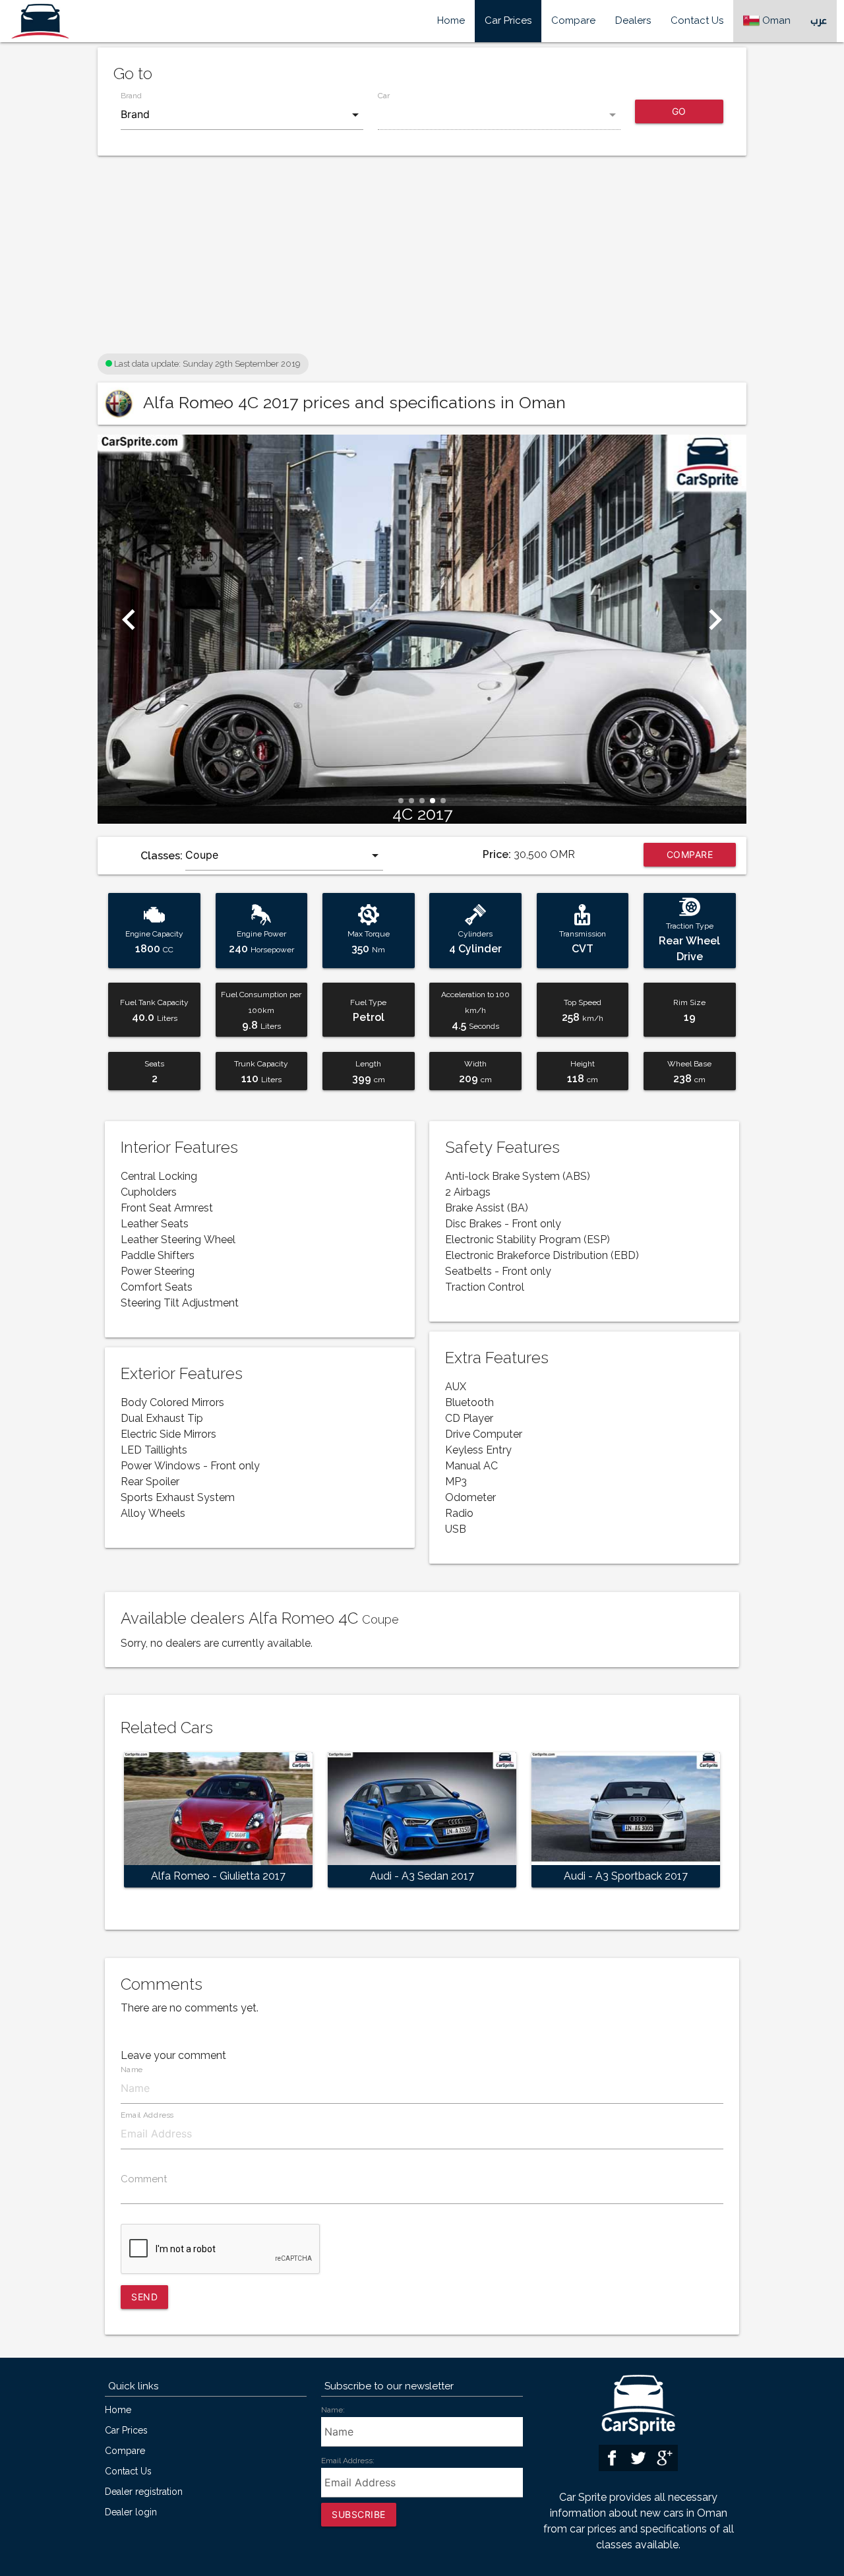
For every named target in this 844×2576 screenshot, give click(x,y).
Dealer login (131, 2512)
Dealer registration (144, 2492)
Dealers (633, 21)
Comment (144, 2179)
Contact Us (697, 21)
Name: (333, 2410)
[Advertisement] (422, 258)
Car (384, 96)
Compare (573, 21)
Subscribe (359, 2514)
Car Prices (508, 21)
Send (144, 2297)
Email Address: (348, 2461)
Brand (131, 96)
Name (132, 2070)
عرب (819, 21)
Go (679, 111)
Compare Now (690, 858)
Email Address (147, 2115)
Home (451, 21)
